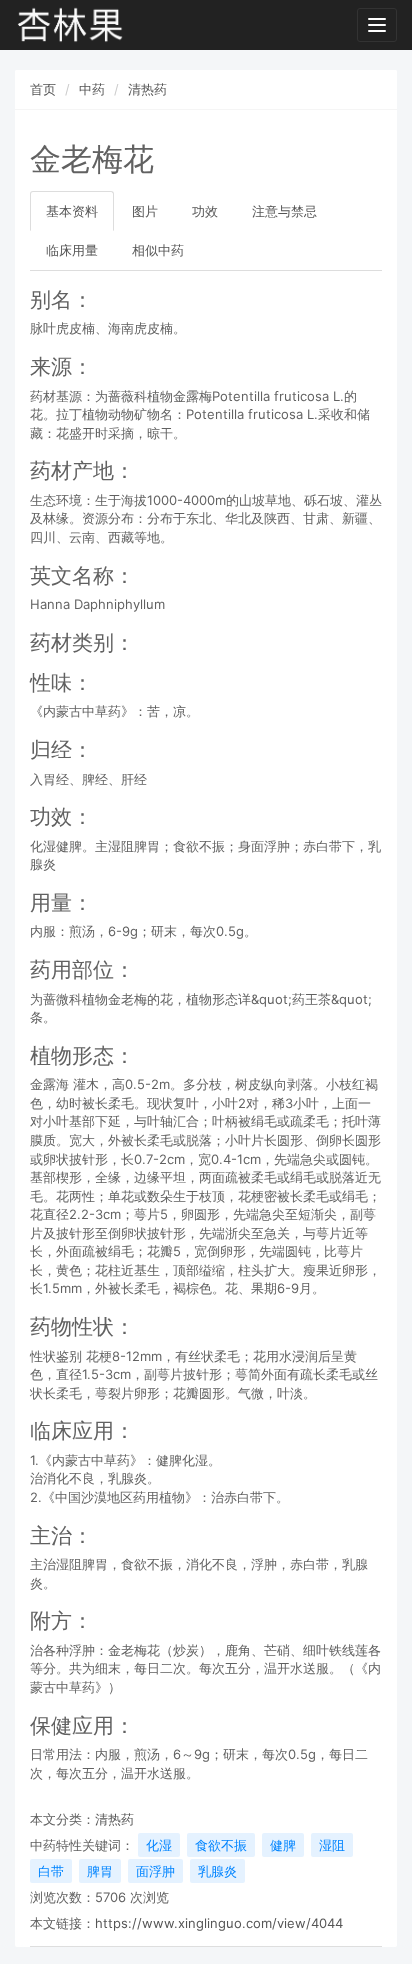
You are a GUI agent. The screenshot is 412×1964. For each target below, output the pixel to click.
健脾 (283, 1845)
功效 (205, 211)
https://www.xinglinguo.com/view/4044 (219, 1923)
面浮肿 (155, 1871)
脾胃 (100, 1871)
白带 (51, 1871)
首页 (43, 89)
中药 (92, 89)
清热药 (147, 89)
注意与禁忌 (284, 211)
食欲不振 (221, 1845)
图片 (145, 211)
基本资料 (72, 211)
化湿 (159, 1845)
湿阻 (332, 1845)
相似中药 (158, 250)
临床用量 (72, 250)
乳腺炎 (217, 1871)
